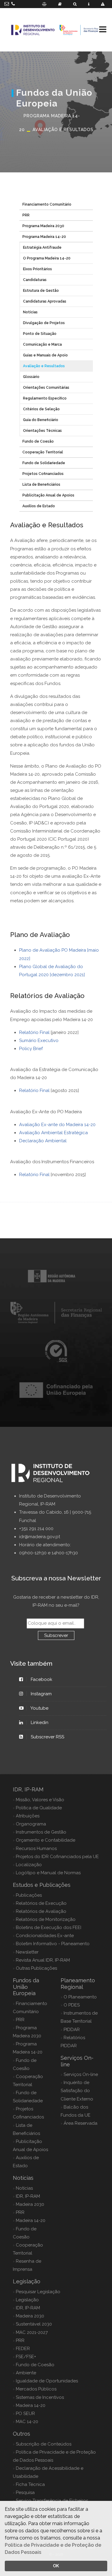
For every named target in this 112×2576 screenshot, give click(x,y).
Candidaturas (35, 280)
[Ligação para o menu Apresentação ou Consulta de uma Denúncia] (103, 4)
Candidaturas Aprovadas (45, 301)
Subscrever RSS (47, 1737)
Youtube (40, 1708)
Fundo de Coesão (38, 441)
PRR (26, 215)
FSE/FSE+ (26, 2357)
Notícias (30, 312)
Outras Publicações (36, 1968)
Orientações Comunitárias (46, 388)
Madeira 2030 (30, 2204)
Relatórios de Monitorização (46, 1919)
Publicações (29, 1895)
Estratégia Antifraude (42, 247)
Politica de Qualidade (39, 1808)
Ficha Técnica (30, 2484)
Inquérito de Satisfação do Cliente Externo (77, 2091)
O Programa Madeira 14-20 (47, 258)
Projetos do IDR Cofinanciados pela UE (57, 1857)
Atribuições (28, 1816)
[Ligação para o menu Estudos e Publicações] (60, 4)
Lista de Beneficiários (41, 484)
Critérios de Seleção (41, 409)
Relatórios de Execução (41, 1903)
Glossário (31, 377)
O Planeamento (80, 1997)
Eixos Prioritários (37, 269)
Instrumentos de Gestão (41, 1832)
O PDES (72, 2005)
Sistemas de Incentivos (40, 2397)
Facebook (42, 1679)
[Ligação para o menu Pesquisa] (75, 4)
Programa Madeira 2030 (43, 226)
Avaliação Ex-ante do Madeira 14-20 (57, 1125)
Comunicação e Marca (42, 344)
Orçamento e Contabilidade (46, 1840)
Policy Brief (31, 1049)
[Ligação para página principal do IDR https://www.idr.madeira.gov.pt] (56, 30)
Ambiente (26, 2373)
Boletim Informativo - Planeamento (53, 1944)
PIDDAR (72, 2030)
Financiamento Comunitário (47, 204)
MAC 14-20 (27, 2422)
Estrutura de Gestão (41, 291)
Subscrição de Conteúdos (44, 2444)
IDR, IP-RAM (28, 2196)
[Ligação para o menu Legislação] (44, 4)
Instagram (41, 1694)
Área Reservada (80, 2123)
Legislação (27, 2300)
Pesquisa (25, 2493)
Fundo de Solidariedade (44, 463)
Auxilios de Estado (39, 506)
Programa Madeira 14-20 (44, 237)
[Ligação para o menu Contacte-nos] (89, 4)
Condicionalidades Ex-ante (45, 1936)
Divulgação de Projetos (44, 323)
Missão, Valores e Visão (40, 1800)
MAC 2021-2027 (32, 2332)
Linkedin (40, 1723)
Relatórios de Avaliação (41, 1911)
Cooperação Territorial (43, 452)
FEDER (23, 2349)
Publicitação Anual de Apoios (48, 495)
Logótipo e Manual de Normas (48, 1873)
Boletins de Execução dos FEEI (49, 1928)
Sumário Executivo (39, 1041)
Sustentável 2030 (34, 2324)
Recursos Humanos (36, 1849)
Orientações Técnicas (42, 431)
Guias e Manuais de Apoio (45, 355)
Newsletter (27, 1952)
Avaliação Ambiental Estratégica (53, 1133)
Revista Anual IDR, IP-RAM (43, 1960)
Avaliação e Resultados (44, 366)
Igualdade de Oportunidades (47, 2381)
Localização (29, 1865)
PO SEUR (25, 2414)
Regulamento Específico (45, 398)
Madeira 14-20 (31, 2220)
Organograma (31, 1824)
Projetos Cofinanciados (43, 474)
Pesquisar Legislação (38, 2292)
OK (56, 2566)
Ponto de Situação (40, 334)
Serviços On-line (81, 2074)
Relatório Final (34, 1032)
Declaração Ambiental (43, 1141)
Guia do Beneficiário (41, 420)
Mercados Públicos (36, 2389)
